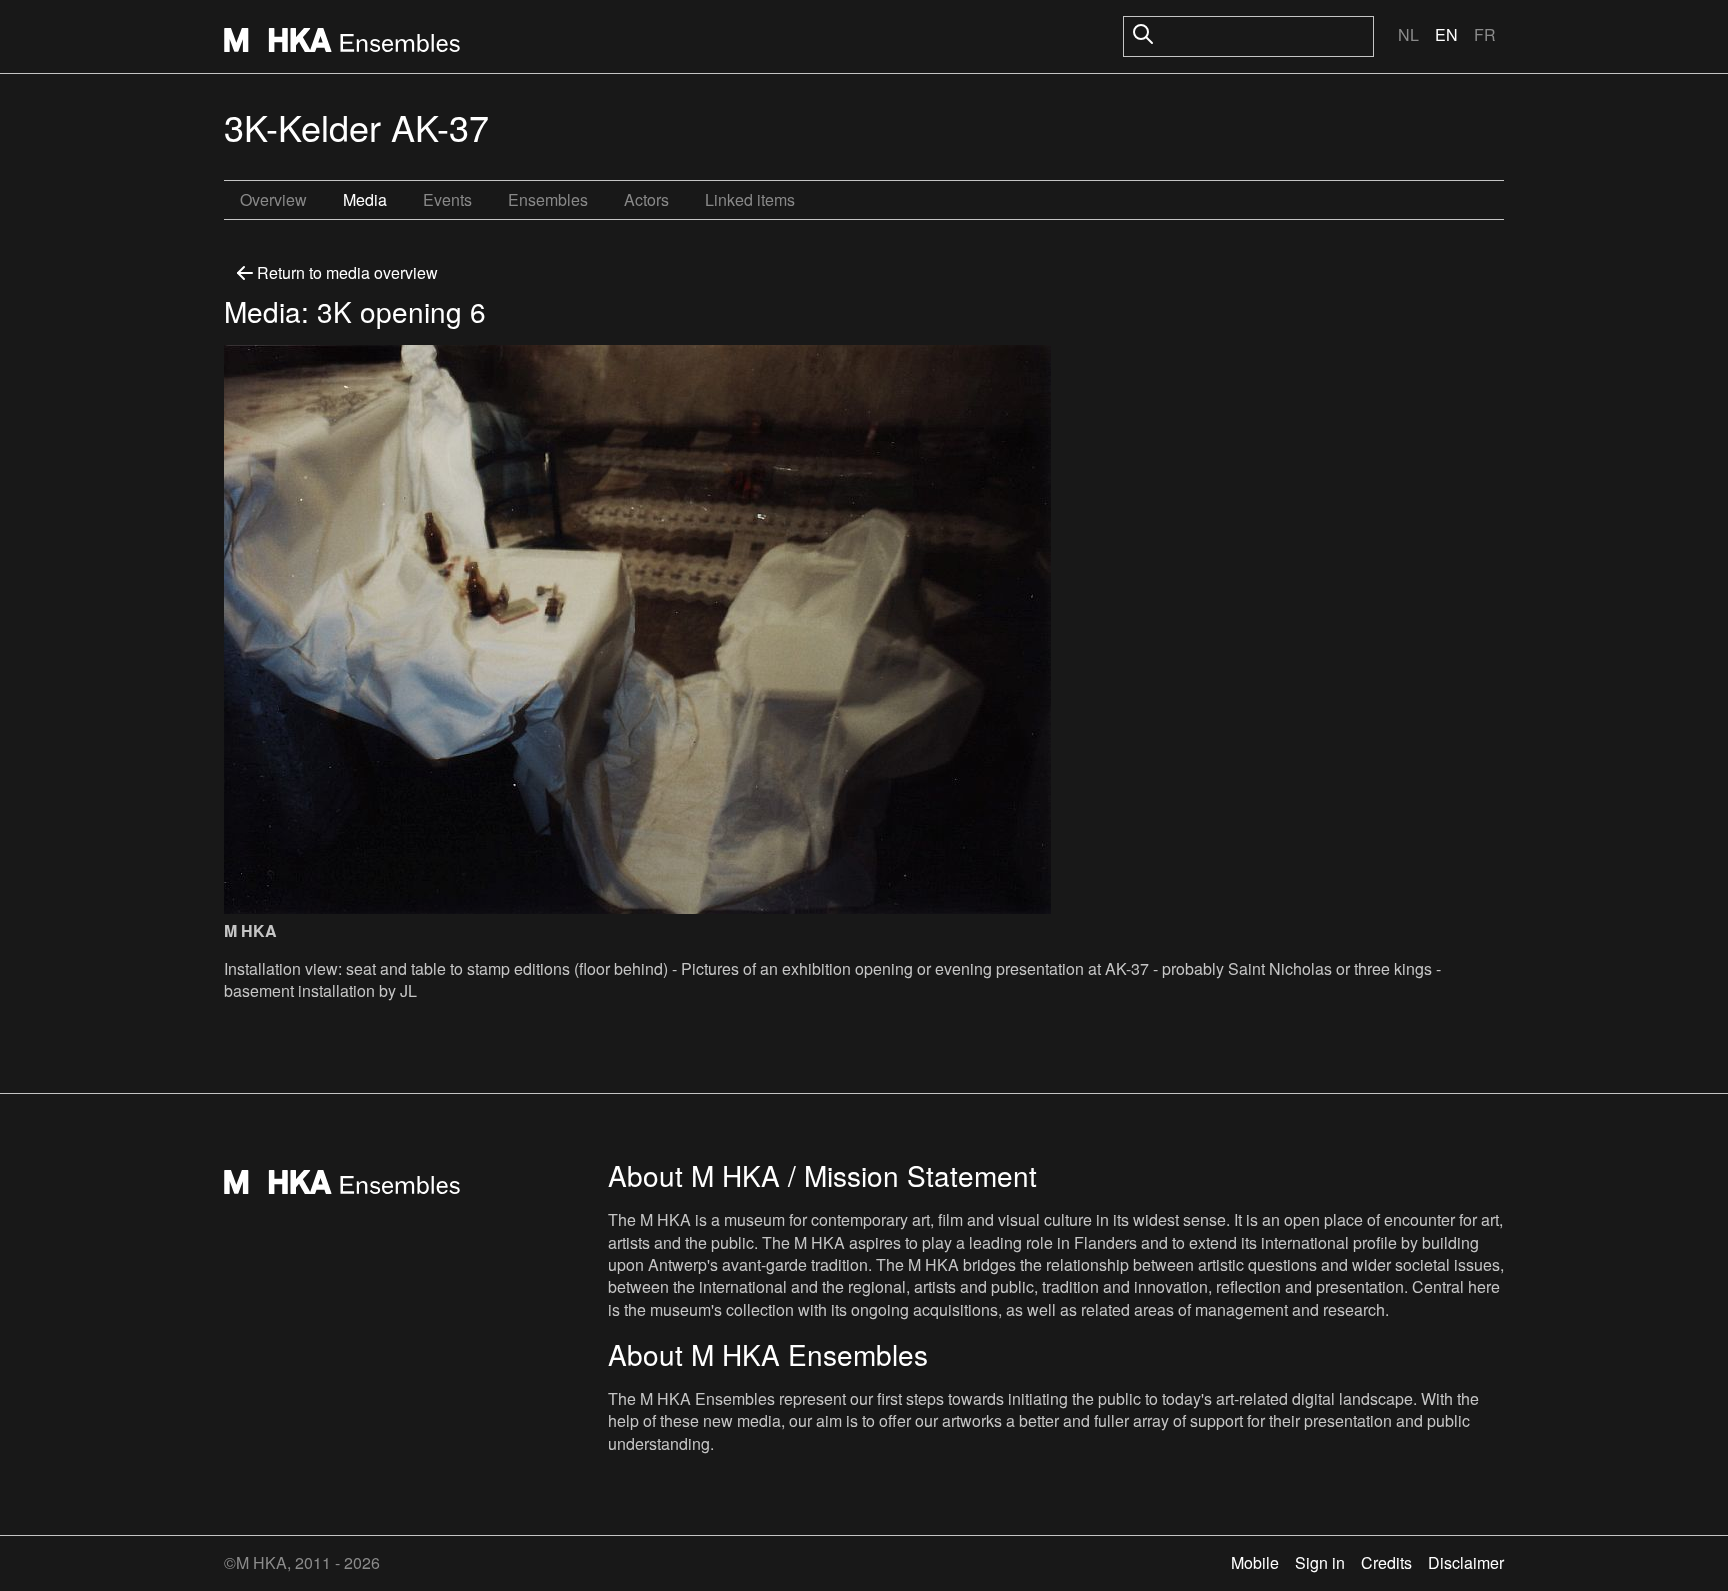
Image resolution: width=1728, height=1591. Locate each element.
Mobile (1255, 1562)
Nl (1408, 34)
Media (365, 199)
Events (447, 199)
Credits (1386, 1562)
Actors (646, 199)
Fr (1485, 34)
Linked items (750, 199)
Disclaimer (1466, 1562)
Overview (273, 199)
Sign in (1320, 1562)
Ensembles (548, 199)
